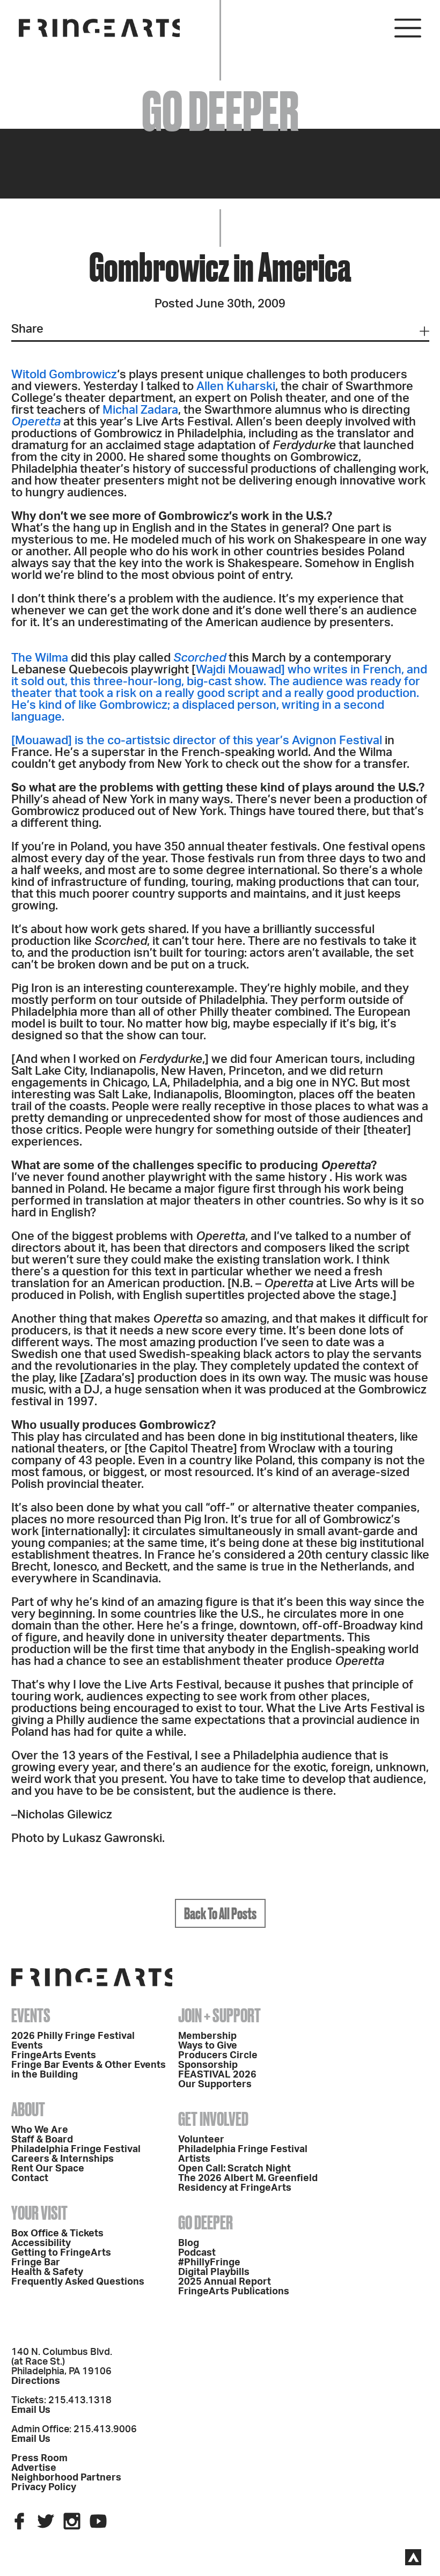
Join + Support (219, 2015)
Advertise (34, 2468)
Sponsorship (208, 2065)
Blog (189, 2243)
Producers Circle (218, 2056)
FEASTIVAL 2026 (217, 2075)
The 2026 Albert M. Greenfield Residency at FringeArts (248, 2183)
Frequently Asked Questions (78, 2282)
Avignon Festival (337, 740)
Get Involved (213, 2119)
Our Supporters (215, 2085)
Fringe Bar (36, 2263)
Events (31, 2015)
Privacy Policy (44, 2487)
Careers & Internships (63, 2159)
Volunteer (201, 2140)
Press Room (39, 2458)
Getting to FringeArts (61, 2253)
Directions (36, 2381)
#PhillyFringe (209, 2263)
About (28, 2109)
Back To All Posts (220, 1913)
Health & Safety (47, 2272)
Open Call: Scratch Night (234, 2169)
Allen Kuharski (236, 386)
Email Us (31, 2410)
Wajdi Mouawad (239, 670)
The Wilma (40, 658)
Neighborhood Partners (66, 2478)
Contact (30, 2178)
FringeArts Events (54, 2056)
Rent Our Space (48, 2169)
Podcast (197, 2253)
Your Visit (39, 2213)
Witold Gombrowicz (64, 375)
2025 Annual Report (225, 2282)
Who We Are (40, 2130)
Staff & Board (42, 2140)
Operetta (36, 422)
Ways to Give (208, 2046)
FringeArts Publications (234, 2292)
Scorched (200, 658)
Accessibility (41, 2243)
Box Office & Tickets (57, 2234)
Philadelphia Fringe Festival (76, 2149)
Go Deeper (206, 2222)
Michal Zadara (140, 410)
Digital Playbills (214, 2272)
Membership (207, 2036)
